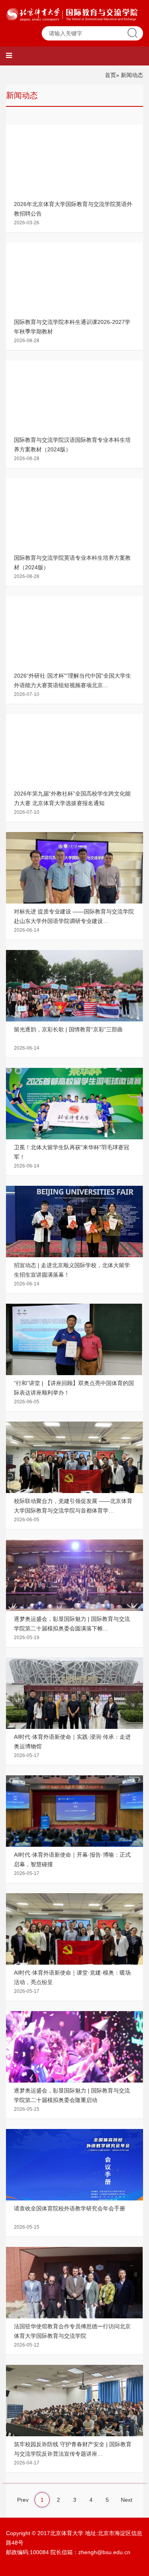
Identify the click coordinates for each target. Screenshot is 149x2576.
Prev (23, 2500)
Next (127, 2500)
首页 (110, 75)
